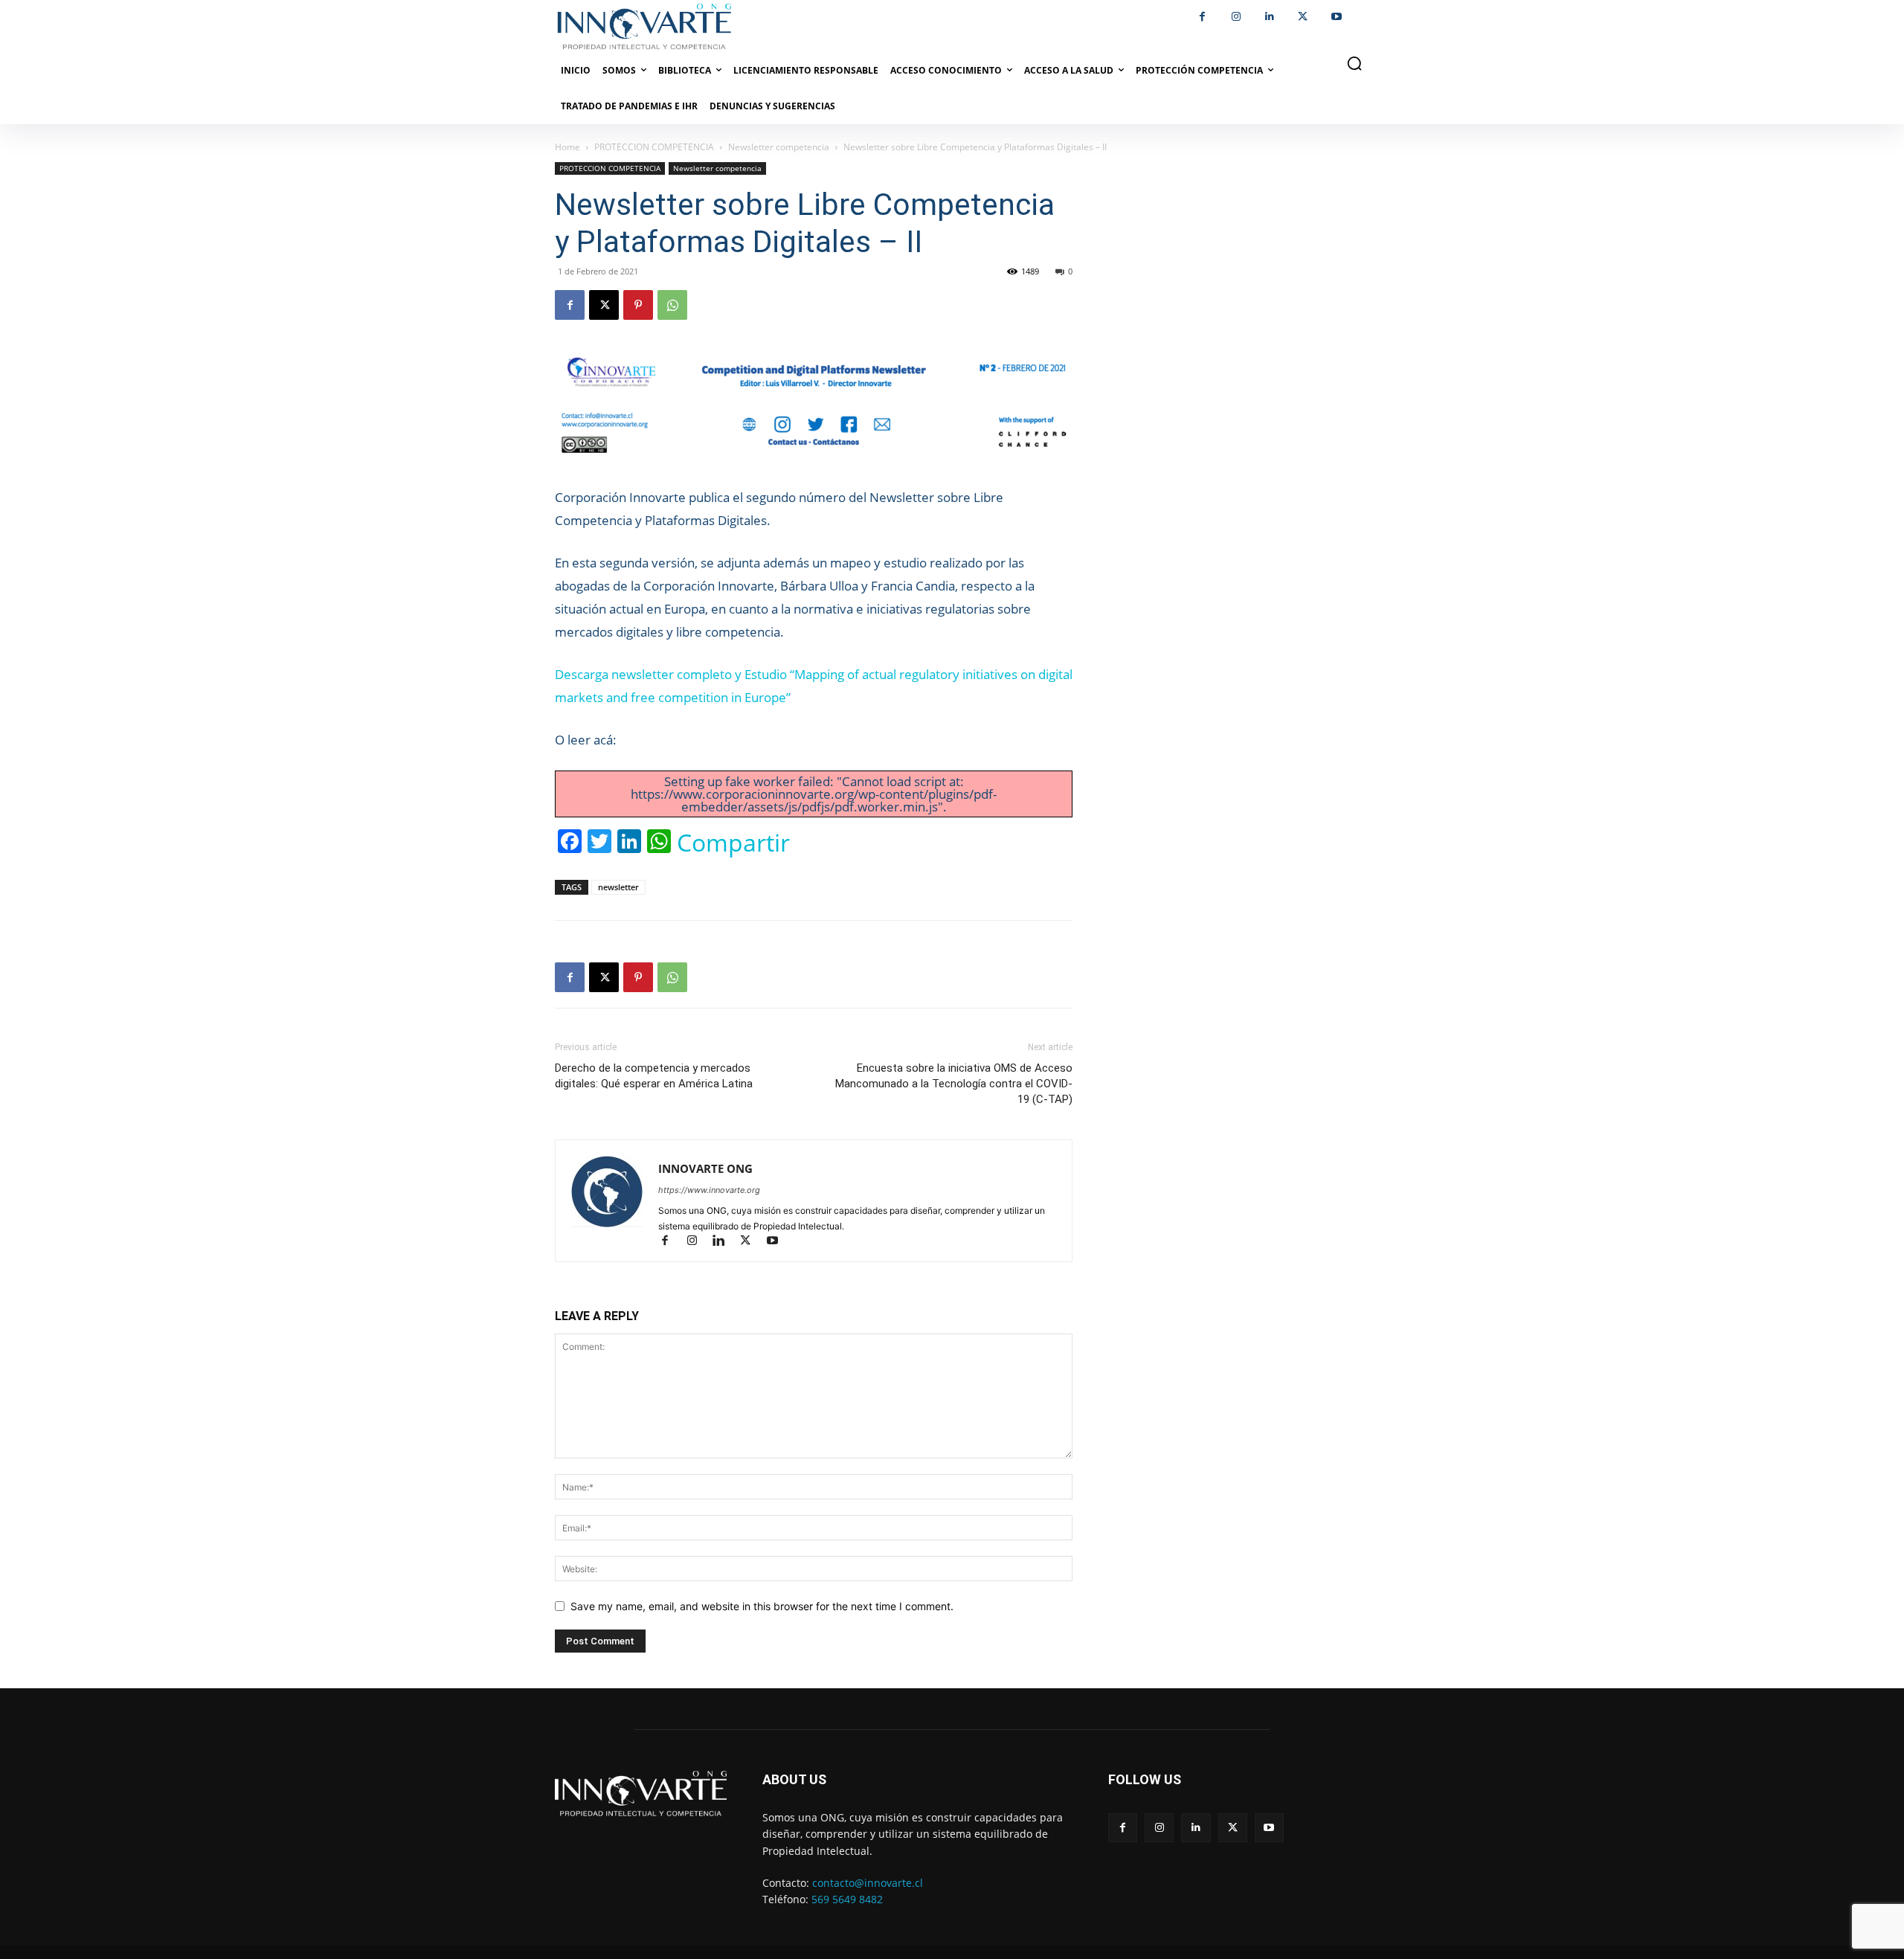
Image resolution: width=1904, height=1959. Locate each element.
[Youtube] (1336, 17)
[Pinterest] (638, 305)
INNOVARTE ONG (705, 1168)
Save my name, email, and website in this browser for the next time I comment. (762, 1606)
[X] (1303, 17)
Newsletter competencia (779, 147)
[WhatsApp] (672, 305)
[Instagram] (1236, 17)
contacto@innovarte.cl (868, 1883)
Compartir (733, 843)
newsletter (618, 887)
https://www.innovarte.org (709, 1190)
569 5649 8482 (847, 1899)
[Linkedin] (1269, 17)
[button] (1354, 63)
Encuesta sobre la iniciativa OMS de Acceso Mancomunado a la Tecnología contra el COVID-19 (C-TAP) (954, 1084)
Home (567, 147)
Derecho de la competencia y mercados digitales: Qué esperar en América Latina (654, 1076)
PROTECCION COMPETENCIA (654, 147)
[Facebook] (1202, 17)
